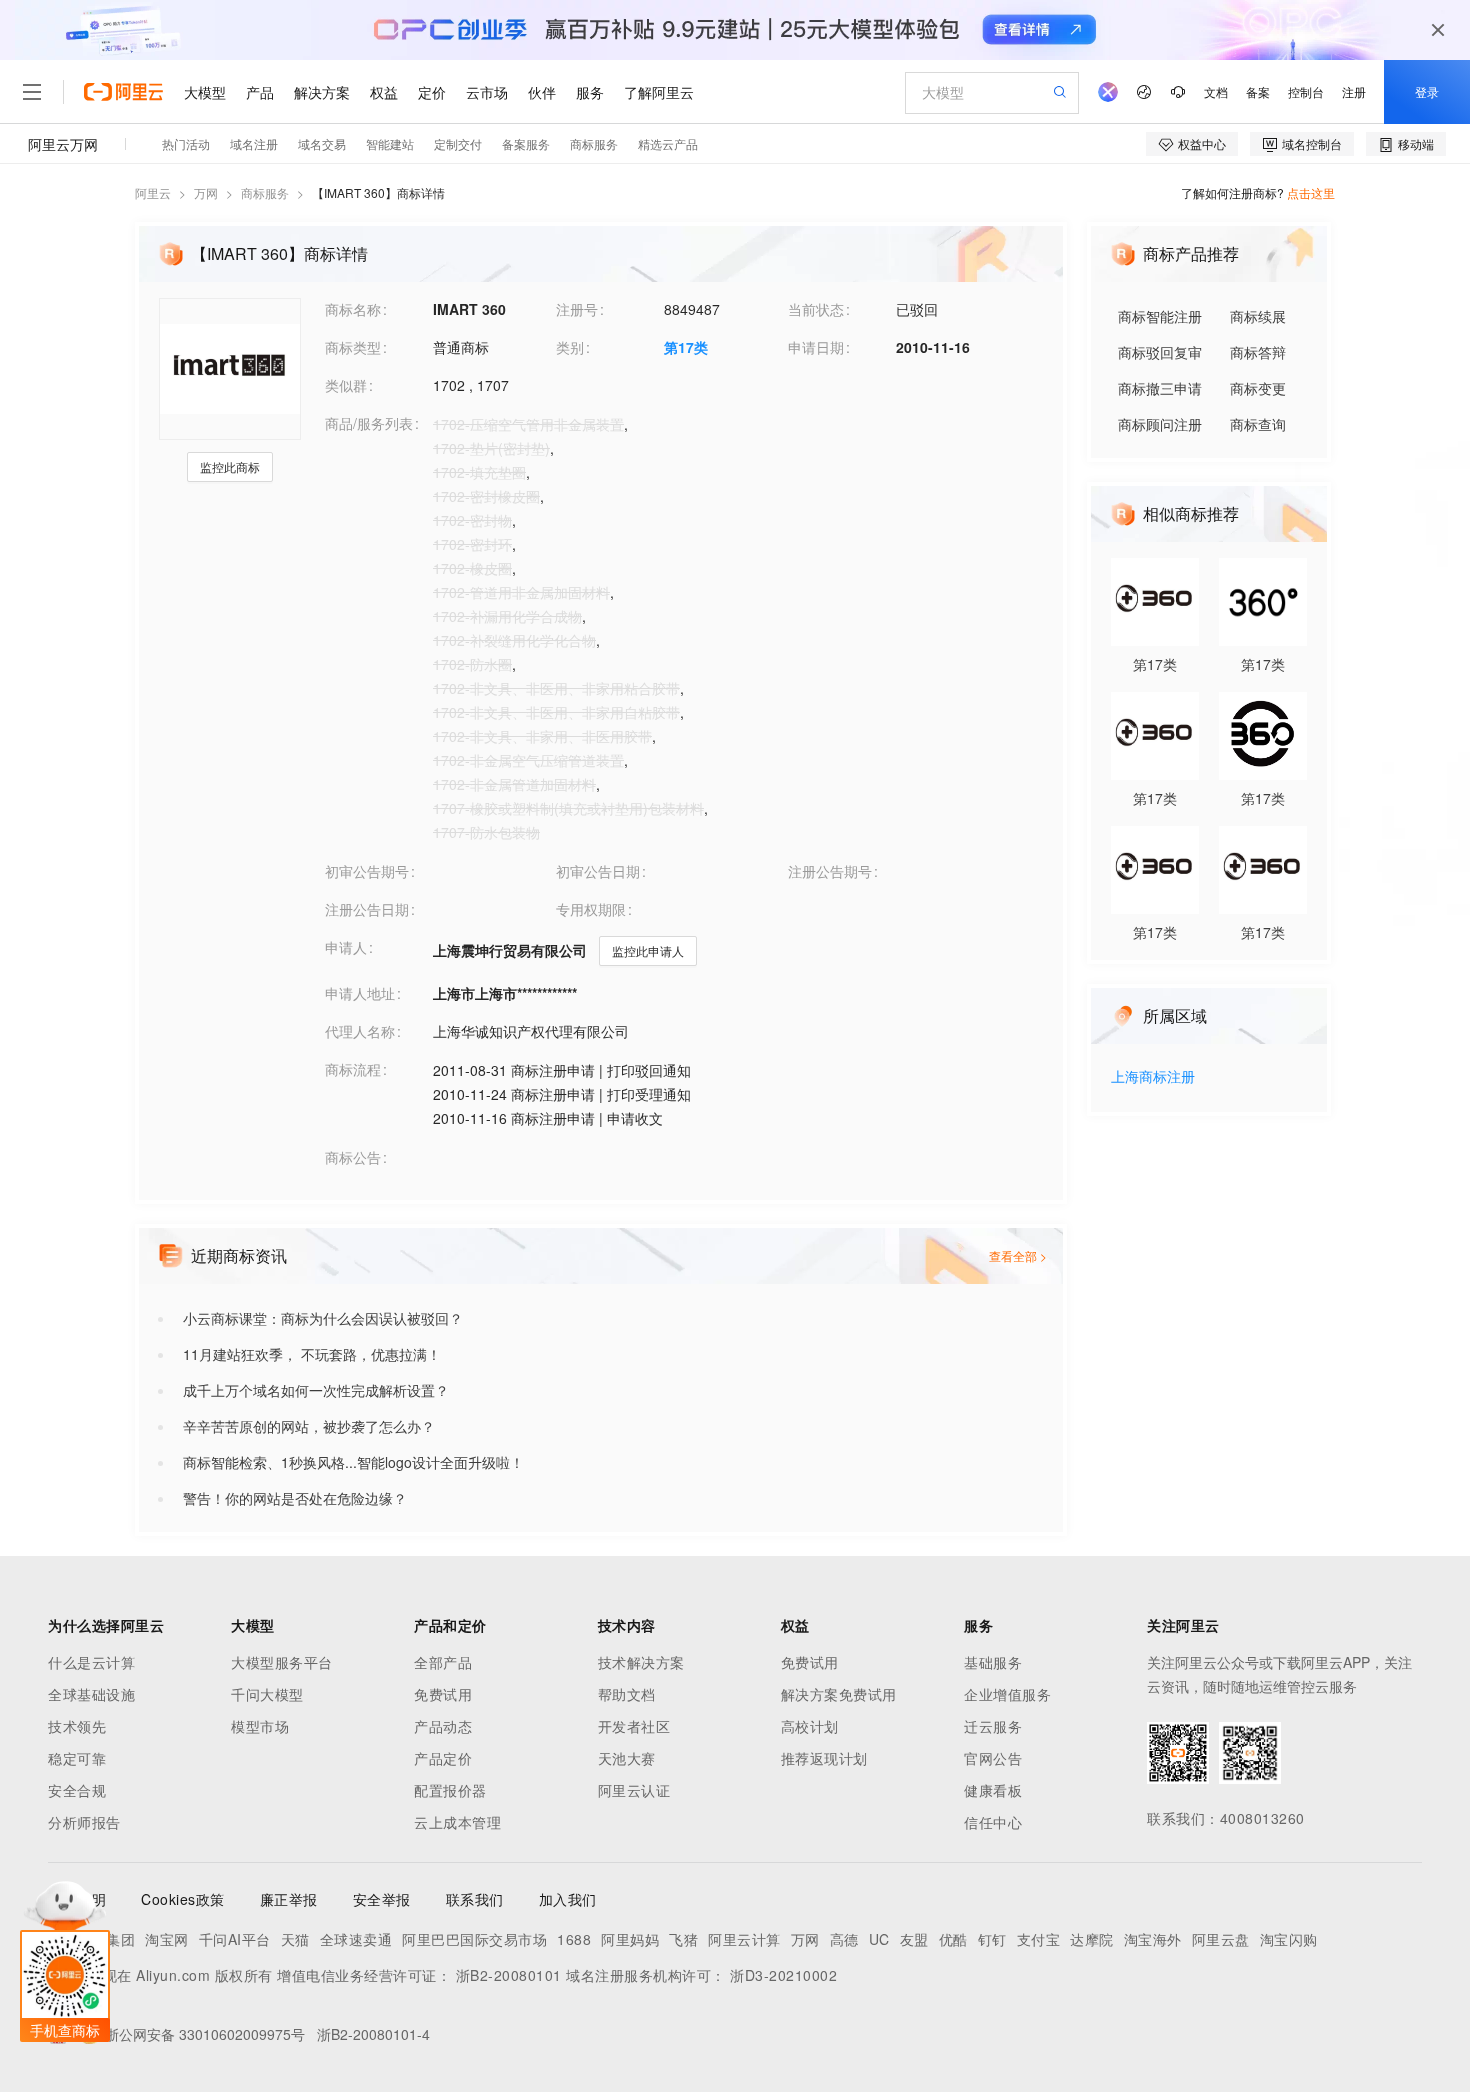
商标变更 (1258, 388)
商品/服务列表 (369, 423)
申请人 (346, 947)
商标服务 (265, 192)
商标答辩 (1258, 352)
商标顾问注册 (1160, 424)
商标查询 (1258, 424)
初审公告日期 (598, 871)
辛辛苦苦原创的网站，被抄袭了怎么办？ (309, 1426)
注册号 (577, 309)
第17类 (686, 347)
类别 (570, 347)
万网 (206, 192)
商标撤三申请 (1160, 388)
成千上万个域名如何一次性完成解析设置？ (316, 1390)
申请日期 (816, 347)
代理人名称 (360, 1031)
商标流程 (353, 1069)
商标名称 (353, 309)
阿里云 (153, 192)
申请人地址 (360, 993)
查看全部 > (1018, 1255)
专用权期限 (591, 909)
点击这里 (1311, 192)
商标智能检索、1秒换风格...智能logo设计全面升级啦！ (353, 1462)
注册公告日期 (367, 909)
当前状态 (816, 309)
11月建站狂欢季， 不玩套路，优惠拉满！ (312, 1354)
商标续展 (1258, 316)
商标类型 (353, 347)
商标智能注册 (1160, 316)
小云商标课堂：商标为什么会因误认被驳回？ (323, 1318)
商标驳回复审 (1160, 352)
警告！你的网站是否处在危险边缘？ (295, 1498)
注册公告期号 (830, 871)
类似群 (346, 385)
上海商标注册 (1153, 1077)
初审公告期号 (367, 871)
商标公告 (353, 1157)
